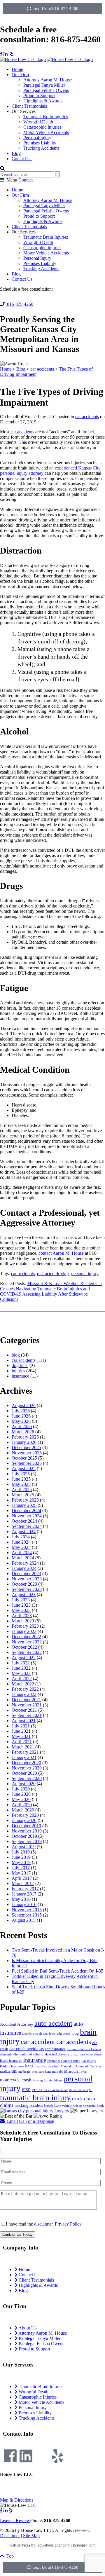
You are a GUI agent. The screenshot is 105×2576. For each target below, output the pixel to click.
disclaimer (43, 2224)
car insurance (55, 2049)
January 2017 (24, 1894)
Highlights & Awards (43, 101)
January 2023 (24, 1631)
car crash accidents (27, 2049)
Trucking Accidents (41, 148)
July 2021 (21, 1726)
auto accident (53, 2023)
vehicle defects (72, 2106)
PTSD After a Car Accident (50, 2090)
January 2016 (24, 1904)
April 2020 (22, 1805)
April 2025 (22, 1489)
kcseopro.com (84, 2545)
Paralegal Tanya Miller (44, 85)
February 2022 (25, 1689)
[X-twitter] (42, 2456)
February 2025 (25, 1500)
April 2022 (22, 1679)
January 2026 (24, 1442)
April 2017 (22, 1878)
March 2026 (23, 1432)
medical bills (9, 2071)
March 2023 (23, 1621)
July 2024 (21, 1537)
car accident (38, 2042)
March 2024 (23, 1558)
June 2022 (21, 1668)
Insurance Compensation (64, 2061)
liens (29, 2066)
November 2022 (27, 1642)
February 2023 (25, 1626)
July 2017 (21, 1868)
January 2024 (24, 1568)
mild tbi (57, 2072)
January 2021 (24, 1757)
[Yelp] (57, 2456)
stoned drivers (78, 2090)
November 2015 (27, 1910)
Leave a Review (15, 2520)
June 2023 (21, 1605)
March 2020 (23, 1810)
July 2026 (21, 1411)
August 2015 (24, 1920)
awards (27, 2034)
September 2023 (27, 1589)
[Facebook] (10, 2456)
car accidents (87, 417)
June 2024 (21, 1542)
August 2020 (24, 1784)
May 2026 (21, 1421)
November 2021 (27, 1705)
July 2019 (21, 1852)
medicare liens (41, 2072)
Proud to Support (39, 96)
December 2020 (26, 1763)
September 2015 (27, 1915)
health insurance (11, 2061)
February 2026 (25, 1437)
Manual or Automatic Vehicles (81, 2066)
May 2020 (21, 1799)
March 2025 (23, 1495)
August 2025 (24, 1468)
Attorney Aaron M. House (48, 80)
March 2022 (23, 1684)
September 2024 (27, 1526)
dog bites (20, 1365)
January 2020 (24, 1820)
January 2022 (24, 1694)
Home (17, 69)
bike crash (63, 2034)
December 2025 (26, 1447)
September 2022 (27, 1652)
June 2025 (21, 1479)
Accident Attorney (17, 2024)
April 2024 (22, 1553)
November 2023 (27, 1579)
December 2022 (26, 1637)
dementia (6, 2054)
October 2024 (24, 1521)
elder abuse (94, 2054)
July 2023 (21, 1600)
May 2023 (21, 1610)
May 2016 (21, 1899)
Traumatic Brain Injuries (46, 117)
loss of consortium (47, 2066)
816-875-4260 (19, 304)
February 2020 (25, 1815)
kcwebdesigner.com (54, 2545)
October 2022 (24, 1647)
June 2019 (21, 1857)
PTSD (26, 2090)
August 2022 (24, 1658)
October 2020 (24, 1773)
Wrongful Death (38, 122)
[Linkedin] (26, 2456)
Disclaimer (10, 2536)
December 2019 (26, 1826)
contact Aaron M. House (61, 1253)
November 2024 (27, 1516)
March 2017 (23, 1883)
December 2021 (26, 1700)
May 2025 (21, 1484)
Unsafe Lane (52, 2106)
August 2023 (24, 1595)
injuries (18, 1371)
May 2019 (21, 1862)
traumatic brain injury (35, 2098)
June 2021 (21, 1731)
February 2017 (25, 1889)
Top (9, 2556)
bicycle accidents (44, 2034)
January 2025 (24, 1505)
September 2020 (27, 1778)
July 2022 (21, 1663)
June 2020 (21, 1794)
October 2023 (24, 1584)
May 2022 (21, 1673)
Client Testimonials (29, 106)
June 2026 (21, 1416)
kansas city (89, 2061)
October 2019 (24, 1836)
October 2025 (24, 1458)
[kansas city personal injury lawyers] (34, 2111)
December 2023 (26, 1574)
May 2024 (21, 1547)
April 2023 (22, 1616)
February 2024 (25, 1563)
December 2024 (26, 1510)
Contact (26, 180)
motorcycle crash (16, 2080)
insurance (20, 1376)
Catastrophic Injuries (42, 127)
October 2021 (24, 1710)
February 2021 (25, 1752)
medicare (24, 2072)
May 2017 (21, 1873)
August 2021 (24, 1721)
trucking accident (29, 2105)
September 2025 (27, 1463)
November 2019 (27, 1831)
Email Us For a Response (29, 2121)
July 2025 (21, 1474)
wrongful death (93, 2106)
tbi (91, 2090)
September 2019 (27, 1841)
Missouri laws (75, 2071)
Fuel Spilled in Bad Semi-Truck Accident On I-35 (57, 1971)
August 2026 (24, 1405)
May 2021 (21, 1736)
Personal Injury (37, 138)
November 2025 (27, 1453)
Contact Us (22, 159)
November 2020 (27, 1768)
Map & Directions (17, 2500)
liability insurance (12, 2066)
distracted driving (53, 1274)
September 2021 (27, 1715)
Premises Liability (40, 143)
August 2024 (24, 1532)
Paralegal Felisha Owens (46, 90)
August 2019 (24, 1847)
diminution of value (27, 2054)
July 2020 (21, 1789)
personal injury (85, 1274)
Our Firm (20, 75)
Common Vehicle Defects (84, 2049)
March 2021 (23, 1747)
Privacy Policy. (69, 2224)
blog (16, 1355)
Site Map (31, 2536)
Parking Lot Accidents (47, 2080)
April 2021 (22, 1742)
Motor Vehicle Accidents (46, 132)
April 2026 (22, 1426)
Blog (16, 153)
